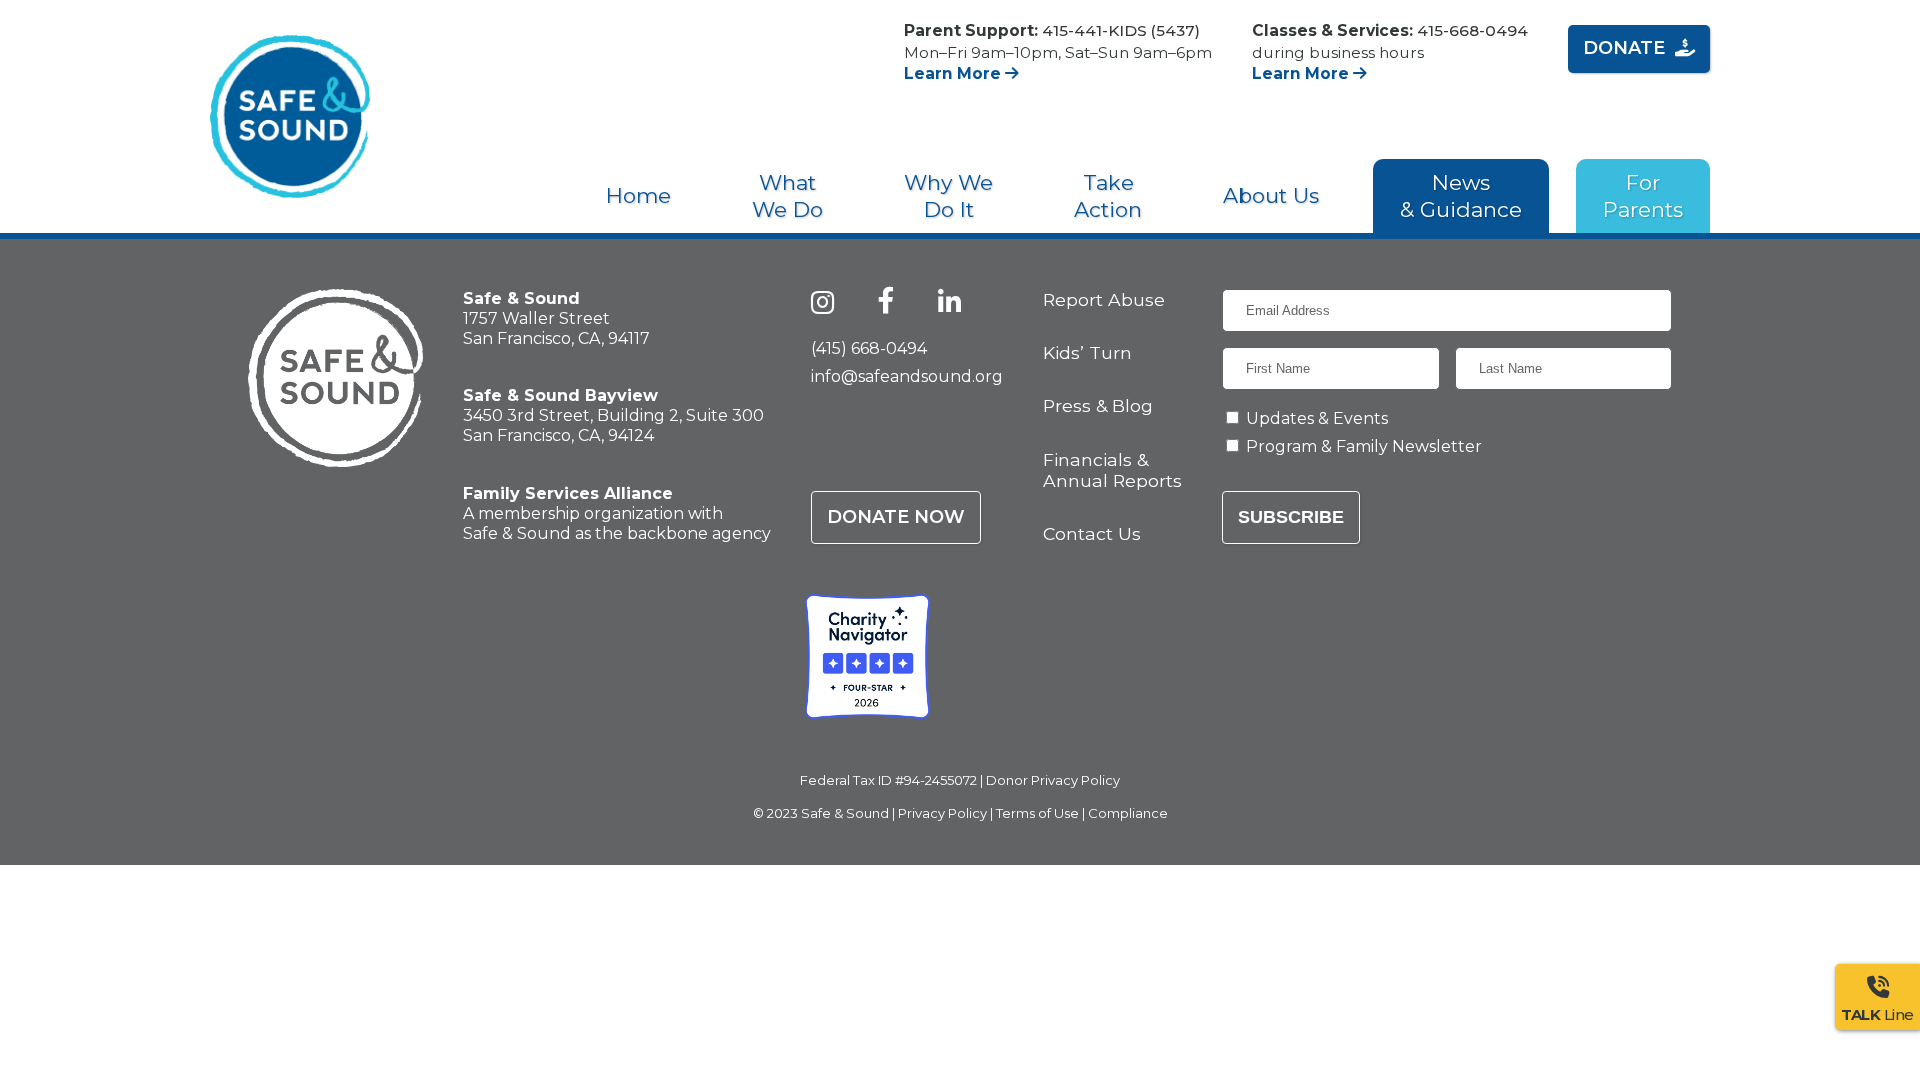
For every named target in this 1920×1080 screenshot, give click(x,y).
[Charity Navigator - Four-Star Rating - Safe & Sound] (867, 656)
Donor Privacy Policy (1053, 780)
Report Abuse (1104, 299)
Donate (1624, 48)
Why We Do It (948, 196)
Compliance (1128, 813)
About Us (1271, 195)
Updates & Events (1317, 418)
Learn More (954, 73)
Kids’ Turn (1087, 352)
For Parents (1643, 196)
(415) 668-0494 (869, 348)
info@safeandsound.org (907, 376)
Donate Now (896, 517)
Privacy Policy (942, 813)
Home (638, 195)
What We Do (787, 196)
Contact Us (1092, 533)
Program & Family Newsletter (1364, 446)
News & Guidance (1461, 196)
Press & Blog (1098, 405)
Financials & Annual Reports (1112, 470)
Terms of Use (1037, 813)
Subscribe (1291, 517)
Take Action (1108, 196)
